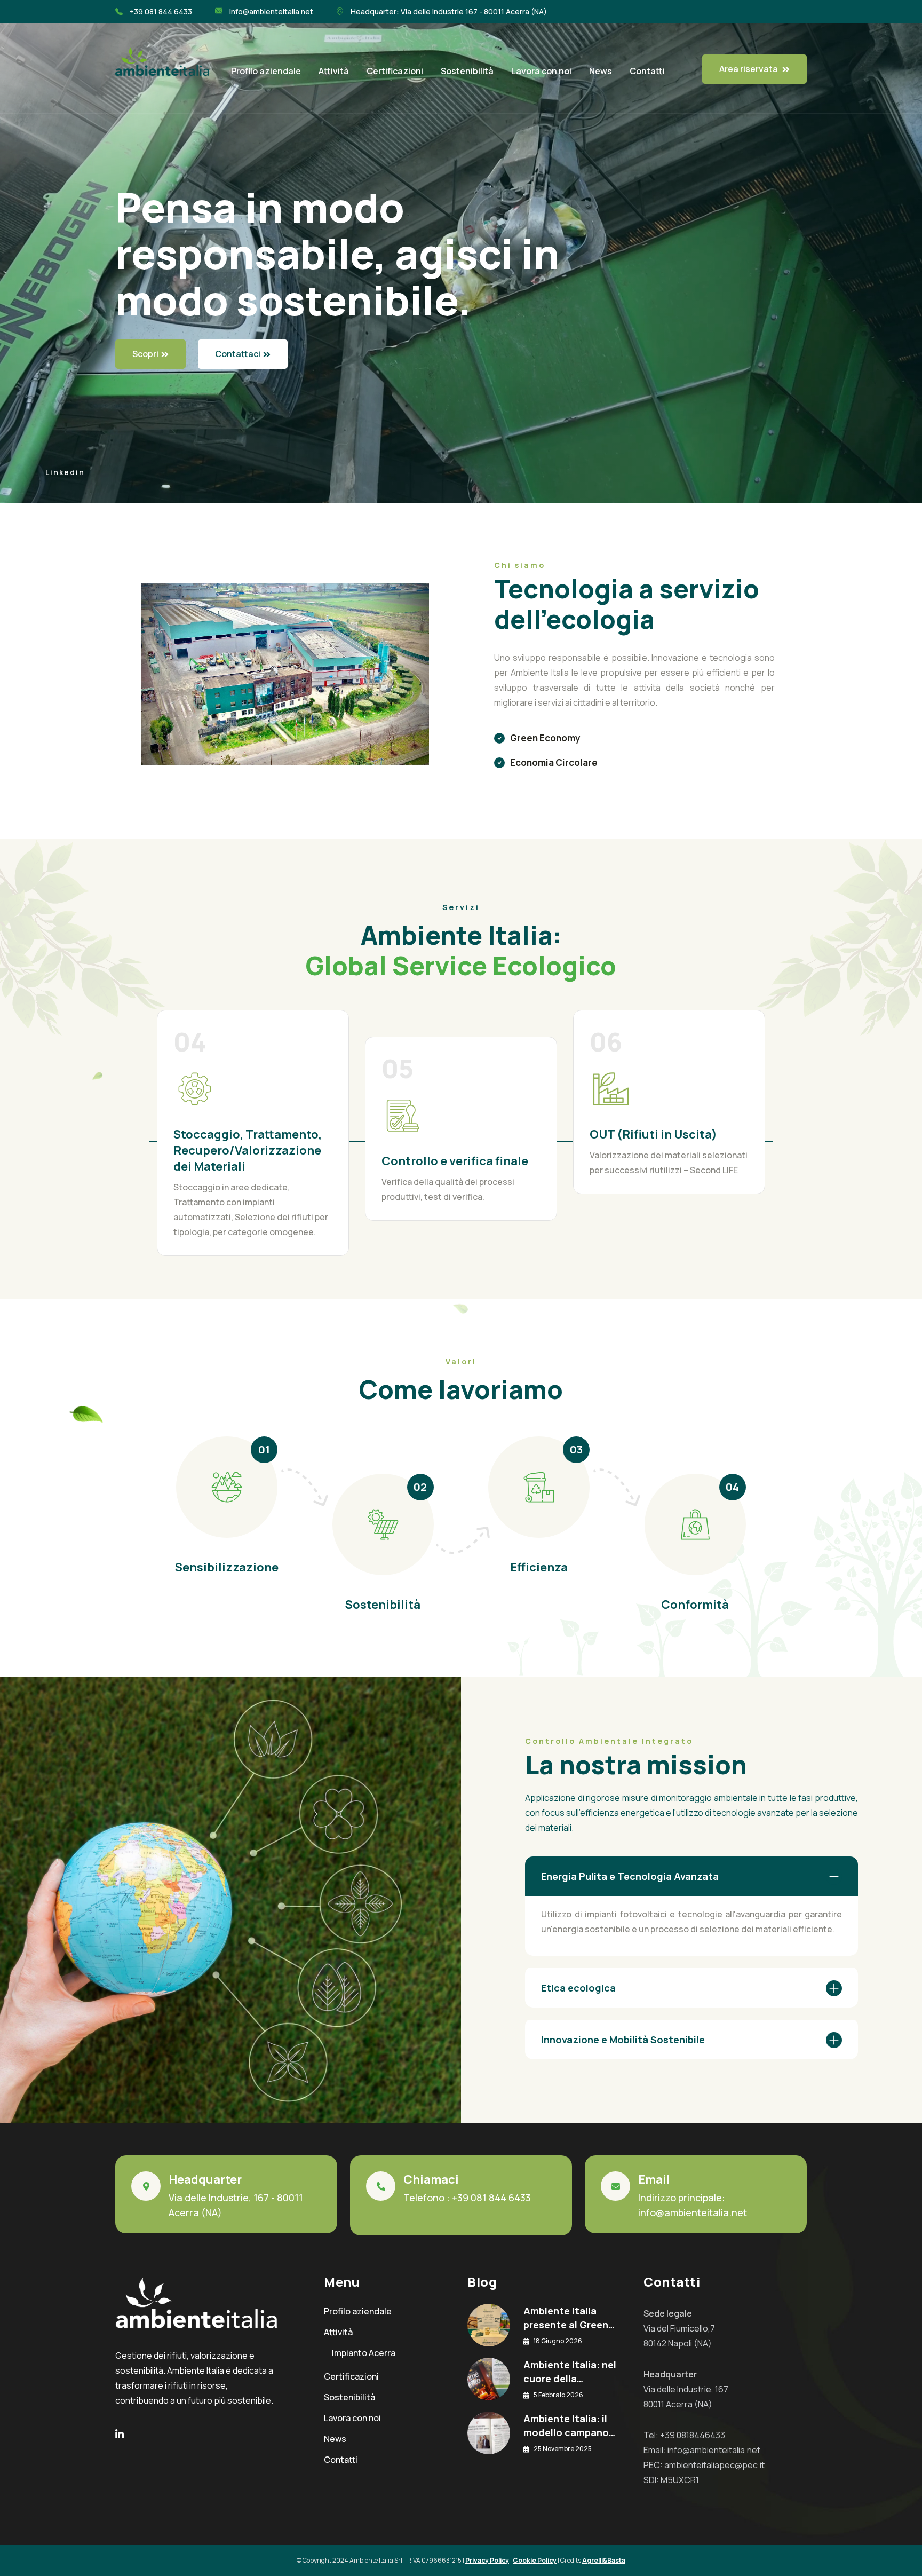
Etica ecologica (578, 1988)
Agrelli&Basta (604, 2560)
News (601, 71)
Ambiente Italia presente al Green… (569, 2318)
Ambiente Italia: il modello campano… (569, 2425)
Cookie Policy (535, 2560)
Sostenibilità (467, 71)
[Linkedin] (120, 2435)
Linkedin (65, 472)
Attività (334, 71)
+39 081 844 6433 (491, 2198)
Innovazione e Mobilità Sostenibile (623, 2040)
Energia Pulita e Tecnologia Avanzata (630, 1876)
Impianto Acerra (364, 2353)
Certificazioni (395, 71)
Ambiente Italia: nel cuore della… (570, 2372)
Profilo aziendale (266, 71)
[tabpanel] (461, 1123)
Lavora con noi (541, 71)
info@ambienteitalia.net (693, 2212)
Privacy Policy (487, 2560)
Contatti (647, 71)
